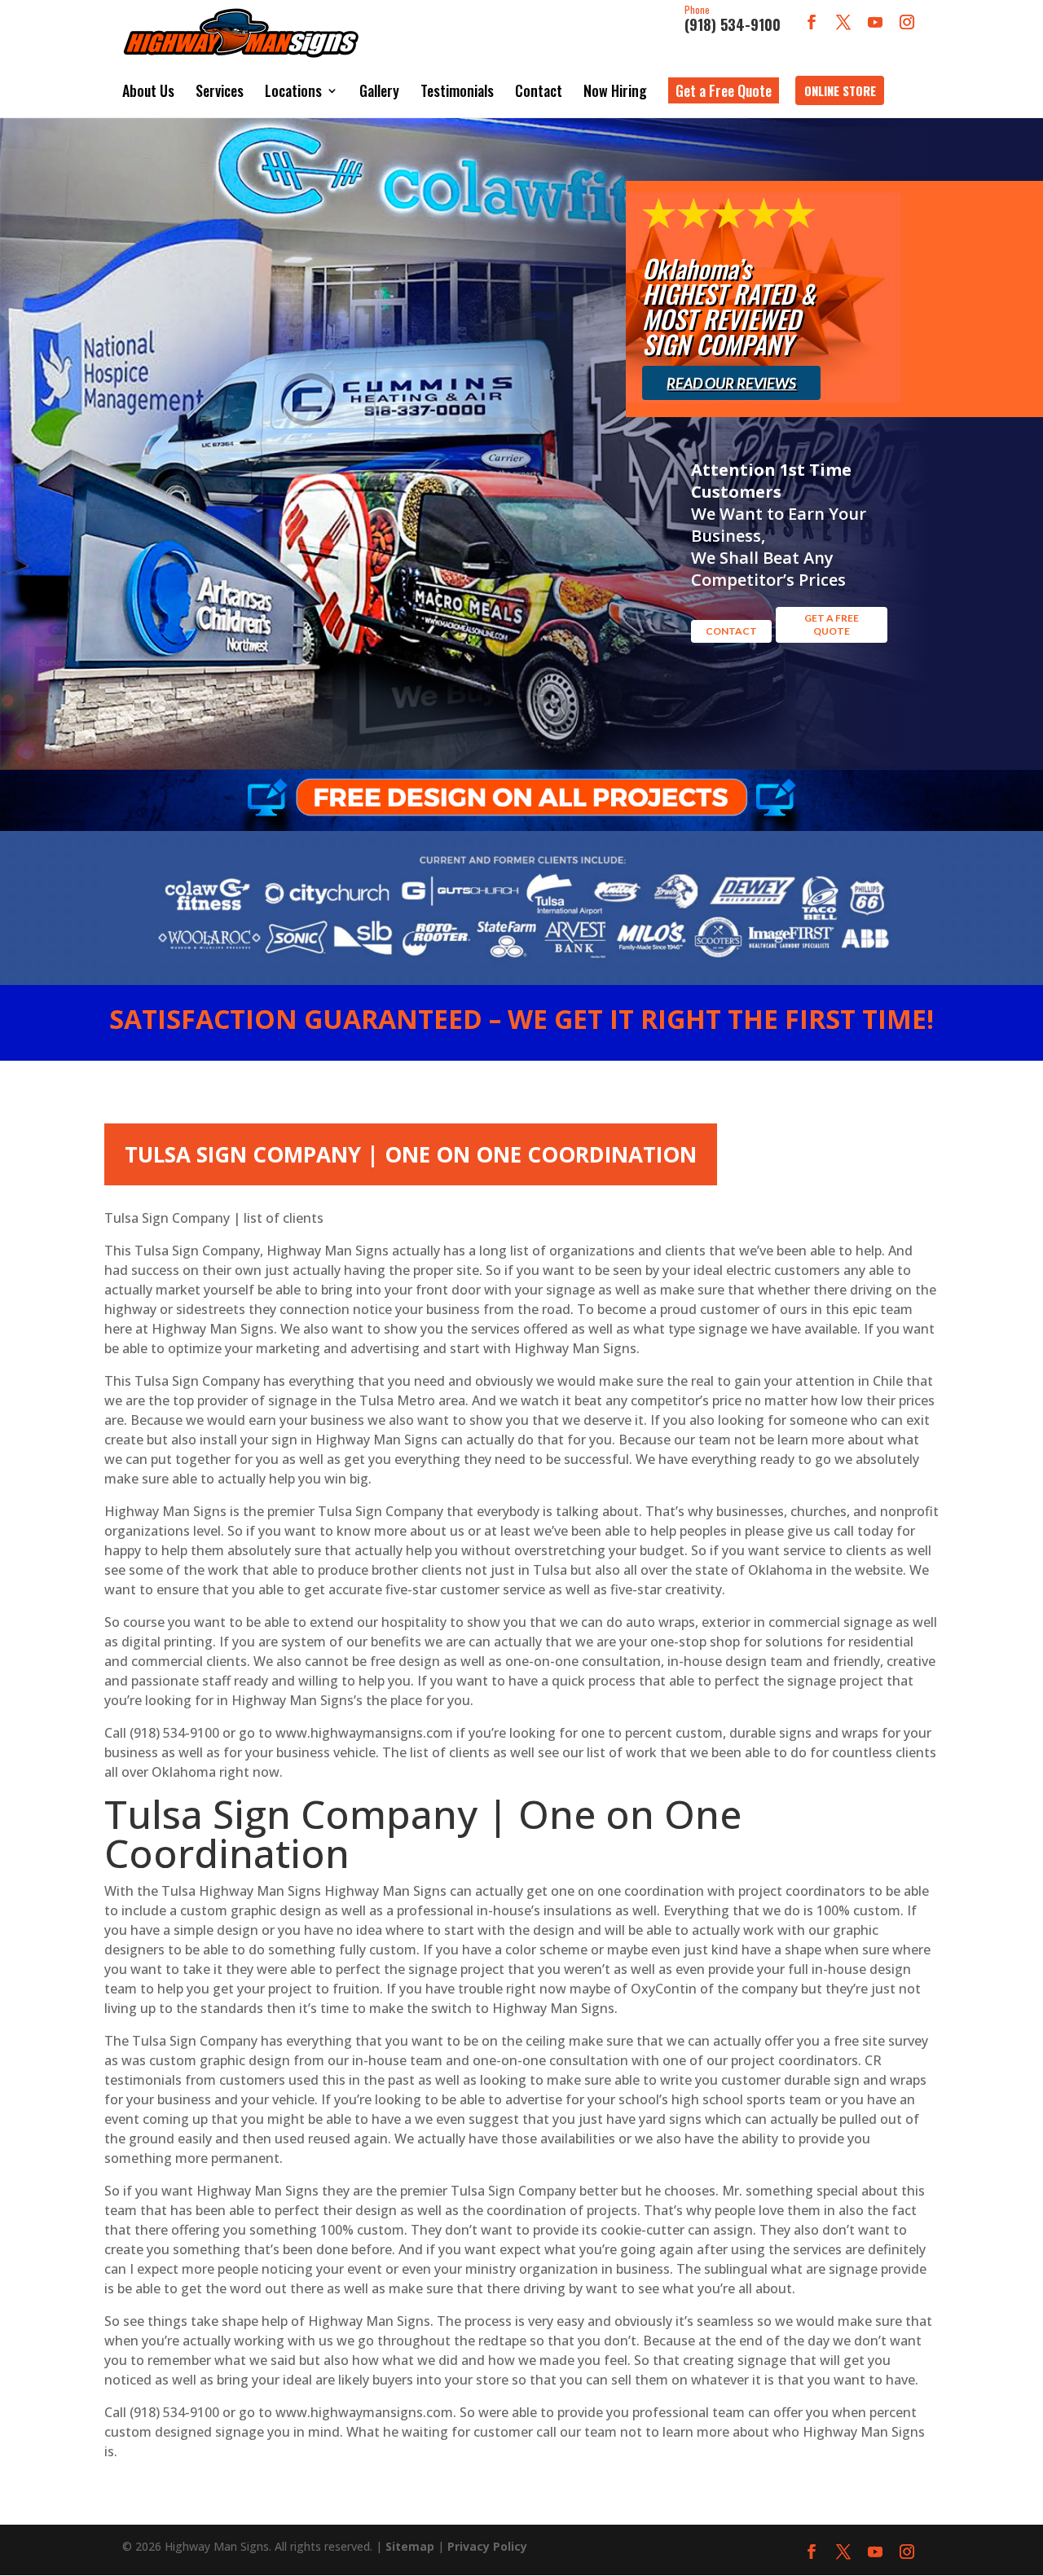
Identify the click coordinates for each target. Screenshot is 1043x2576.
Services (220, 90)
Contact (539, 90)
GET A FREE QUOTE (832, 624)
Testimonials (457, 90)
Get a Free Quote (724, 90)
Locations (293, 90)
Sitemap (410, 2546)
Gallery (379, 90)
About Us (148, 90)
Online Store (840, 90)
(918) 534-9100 (733, 20)
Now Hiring (615, 90)
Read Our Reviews (731, 383)
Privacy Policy (487, 2546)
